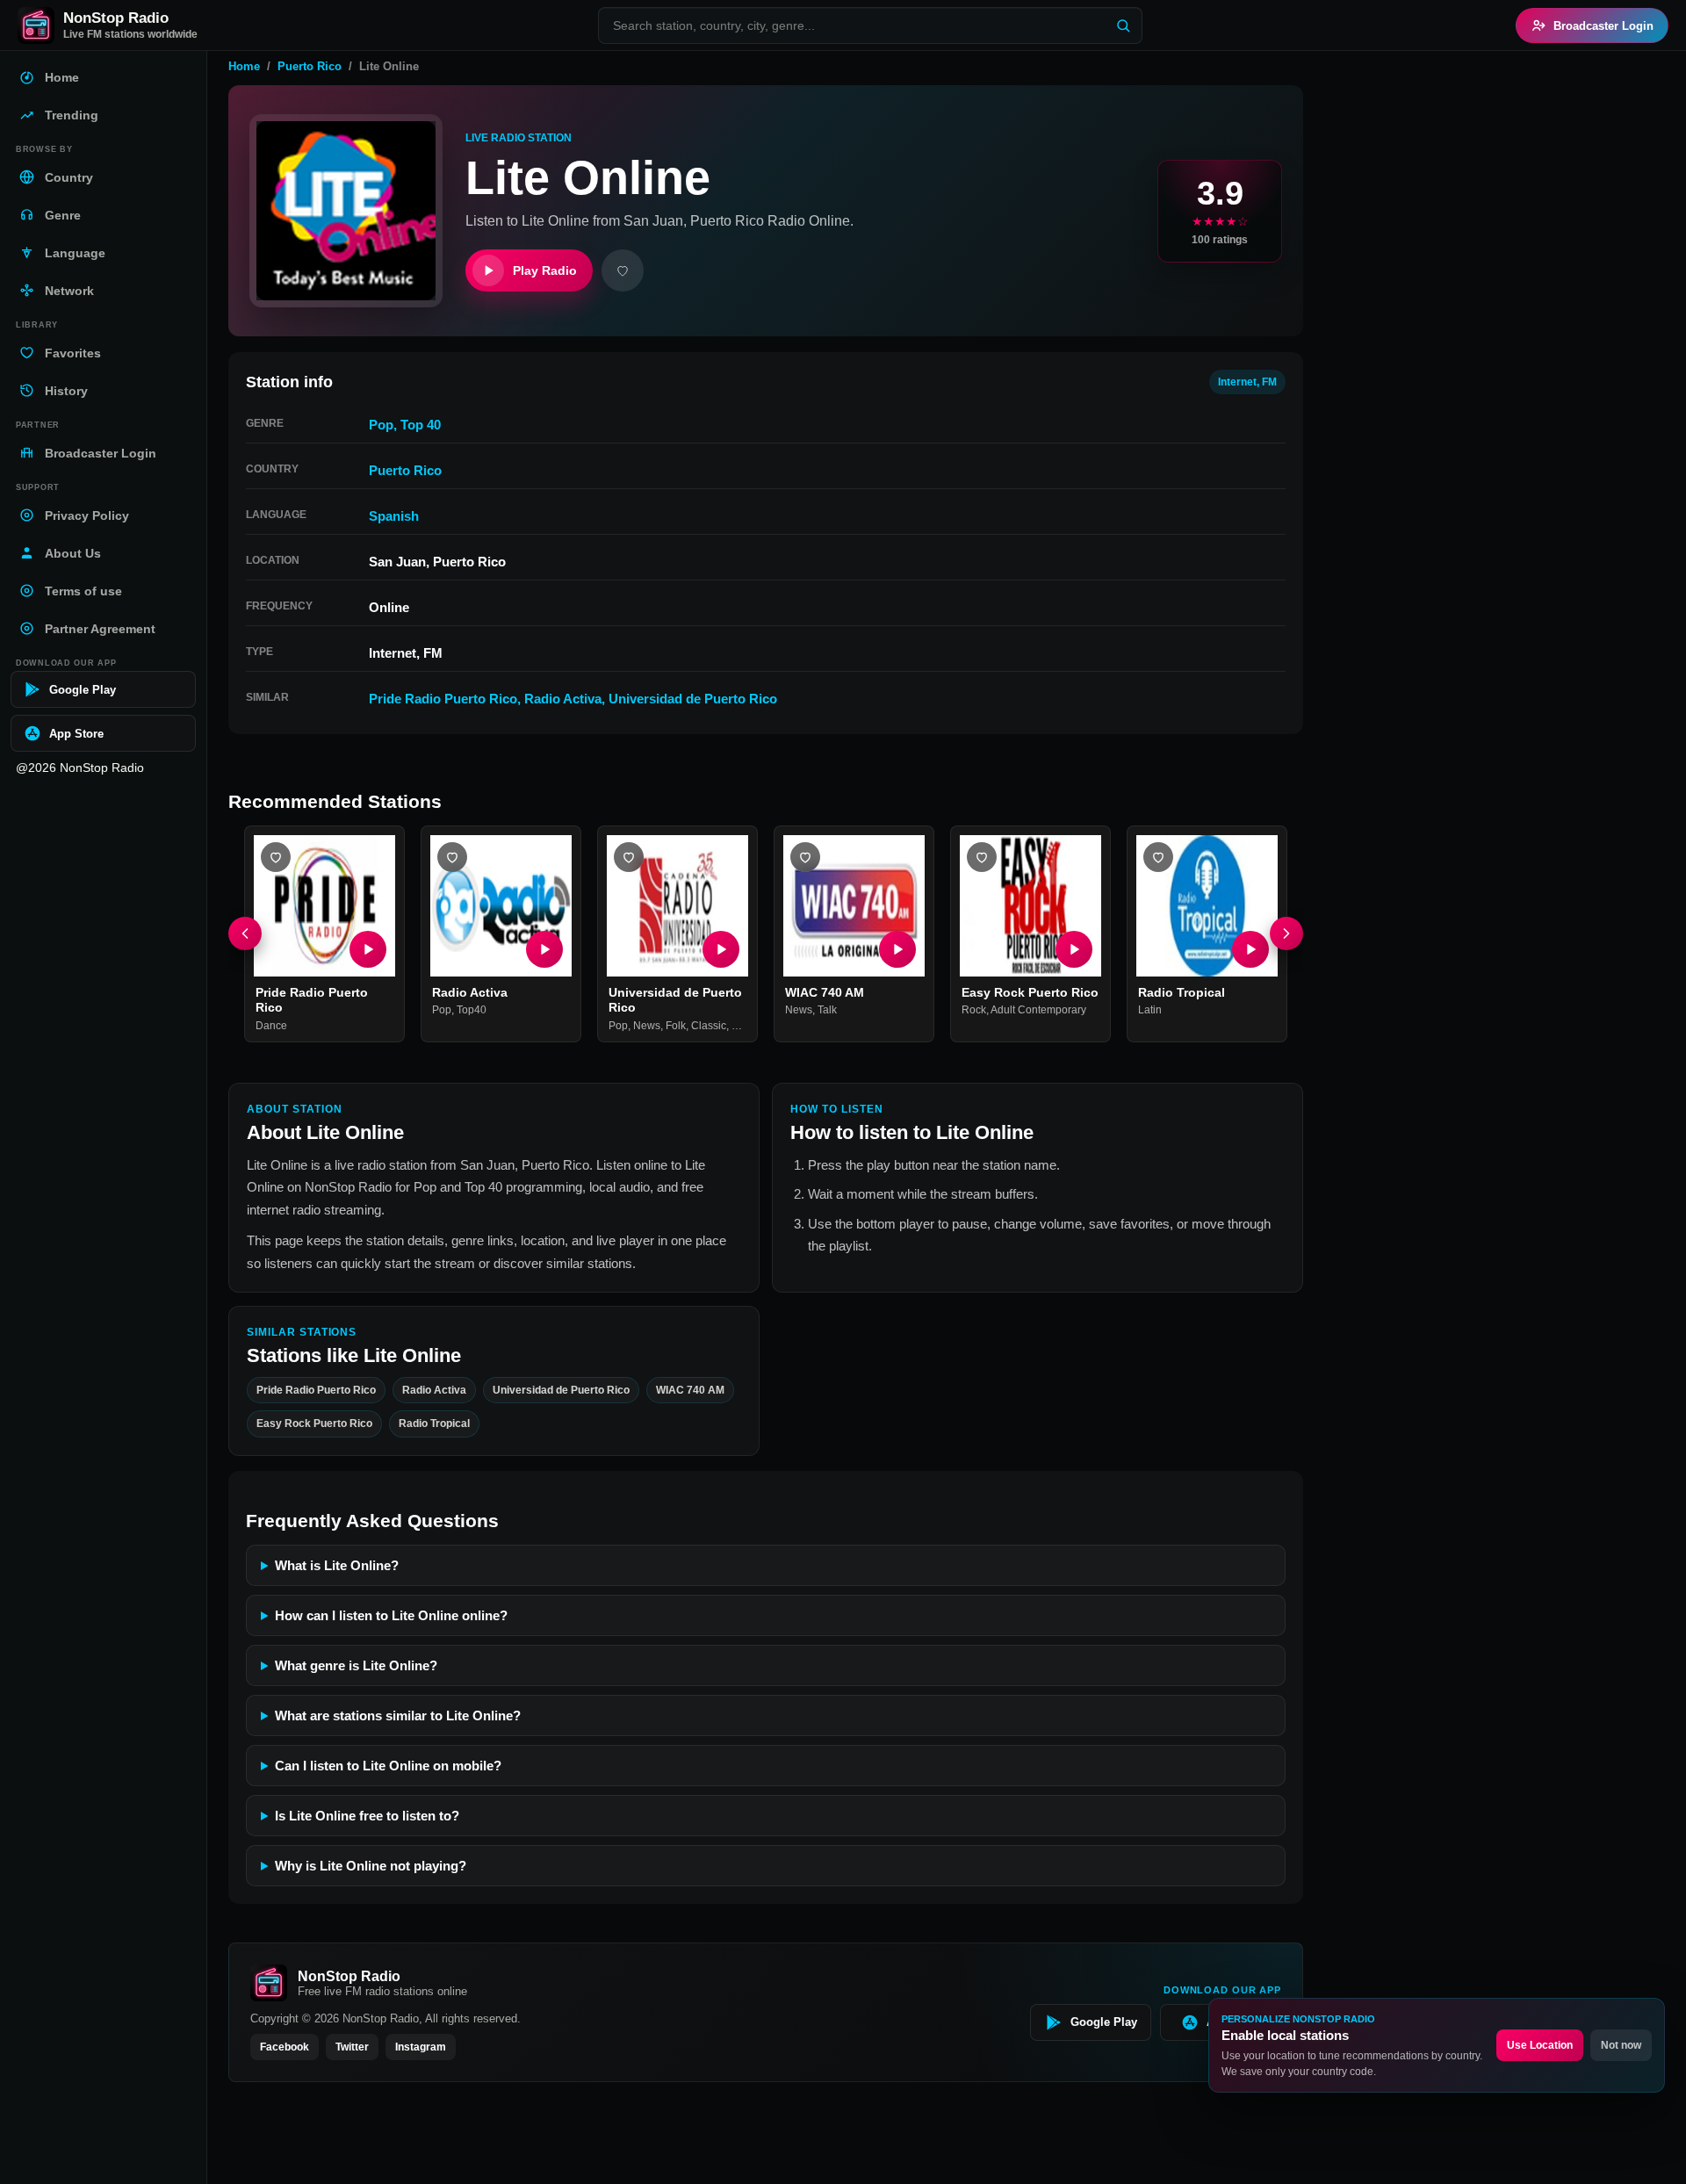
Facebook (285, 2047)
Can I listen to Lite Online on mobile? (388, 1766)
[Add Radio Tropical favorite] (1158, 857)
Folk (676, 1026)
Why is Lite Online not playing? (371, 1866)
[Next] (1286, 934)
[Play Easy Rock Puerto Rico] (1074, 949)
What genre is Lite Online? (356, 1665)
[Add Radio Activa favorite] (452, 857)
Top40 (472, 1011)
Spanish (394, 516)
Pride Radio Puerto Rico (443, 699)
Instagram (421, 2047)
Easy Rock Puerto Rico (1030, 992)
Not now (1621, 2045)
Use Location (1540, 2045)
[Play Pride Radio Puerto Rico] (368, 949)
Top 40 (421, 425)
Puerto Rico (310, 66)
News (647, 1026)
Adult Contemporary (1038, 1011)
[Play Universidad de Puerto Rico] (721, 949)
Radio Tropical (1182, 992)
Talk (827, 1011)
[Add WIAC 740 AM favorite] (805, 857)
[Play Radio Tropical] (1250, 949)
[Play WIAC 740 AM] (897, 949)
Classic (709, 1026)
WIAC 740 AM (825, 992)
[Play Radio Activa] (544, 949)
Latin (1150, 1011)
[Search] (1123, 25)
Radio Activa (563, 699)
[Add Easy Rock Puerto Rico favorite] (982, 857)
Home (244, 66)
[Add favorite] (623, 270)
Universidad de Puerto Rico (693, 699)
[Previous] (245, 934)
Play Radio (545, 270)
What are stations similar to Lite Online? (398, 1715)
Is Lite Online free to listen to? (367, 1816)
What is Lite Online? (337, 1565)
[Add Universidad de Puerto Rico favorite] (629, 857)
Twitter (352, 2047)
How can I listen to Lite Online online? (391, 1615)
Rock (974, 1011)
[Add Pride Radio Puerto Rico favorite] (276, 857)
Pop (381, 425)
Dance (271, 1026)
